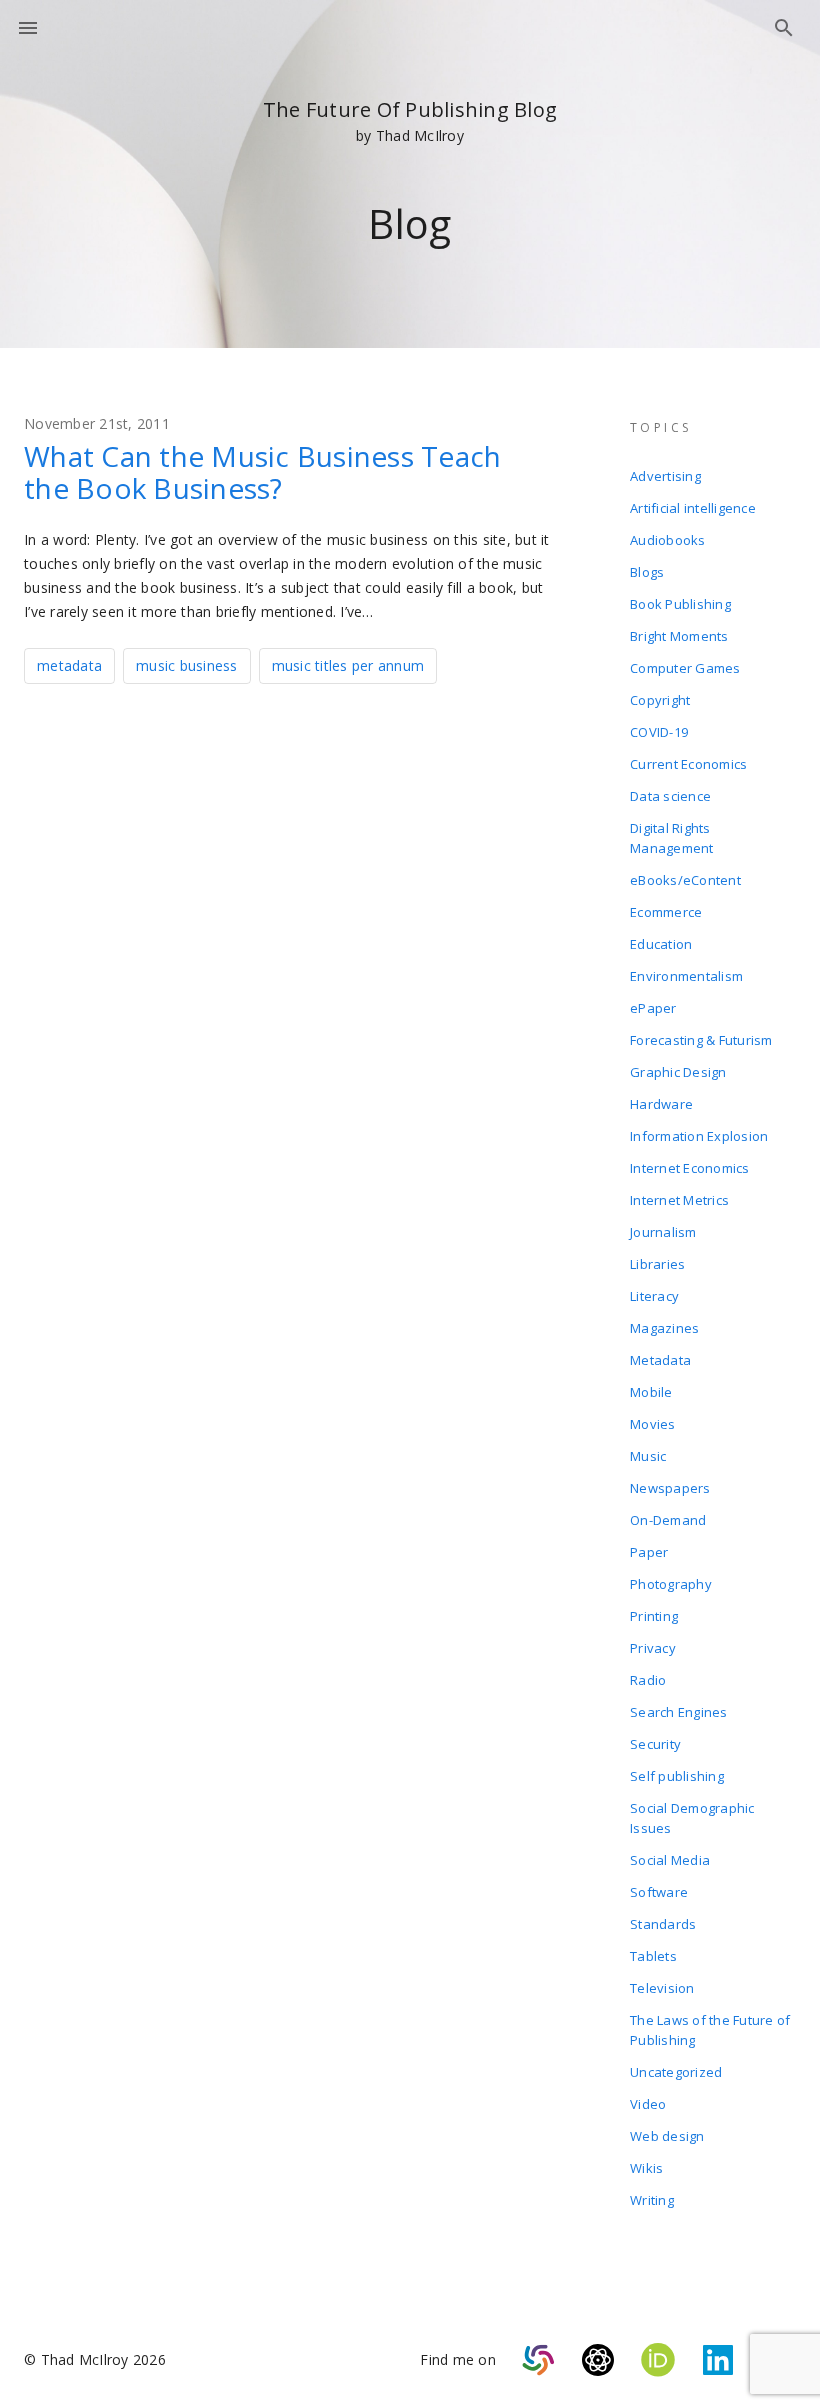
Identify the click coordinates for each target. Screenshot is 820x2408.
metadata (69, 665)
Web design (667, 2136)
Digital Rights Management (672, 838)
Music (648, 1456)
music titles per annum (348, 665)
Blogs (647, 572)
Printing (654, 1616)
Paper (649, 1552)
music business (187, 665)
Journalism (663, 1232)
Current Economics (688, 764)
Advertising (665, 476)
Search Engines (679, 1712)
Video (648, 2104)
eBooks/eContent (685, 880)
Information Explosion (699, 1136)
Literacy (654, 1296)
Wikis (646, 2168)
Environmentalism (686, 976)
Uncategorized (676, 2072)
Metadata (660, 1360)
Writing (652, 2200)
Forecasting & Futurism (701, 1040)
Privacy (653, 1648)
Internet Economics (690, 1168)
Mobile (651, 1392)
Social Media (670, 1860)
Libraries (657, 1264)
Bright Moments (679, 636)
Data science (670, 796)
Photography (671, 1584)
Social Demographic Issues (692, 1818)
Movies (653, 1424)
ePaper (653, 1008)
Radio (648, 1680)
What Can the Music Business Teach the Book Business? (262, 472)
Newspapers (670, 1488)
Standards (663, 1924)
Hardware (661, 1104)
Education (661, 944)
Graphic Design (678, 1072)
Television (662, 1988)
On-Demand (668, 1520)
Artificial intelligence (693, 508)
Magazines (664, 1328)
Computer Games (685, 668)
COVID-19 (659, 732)
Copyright (660, 700)
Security (655, 1744)
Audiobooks (668, 540)
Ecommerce (666, 912)
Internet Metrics (679, 1200)
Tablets (653, 1956)
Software (659, 1892)
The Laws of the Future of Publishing (710, 2030)
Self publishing (677, 1776)
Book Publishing (680, 604)
